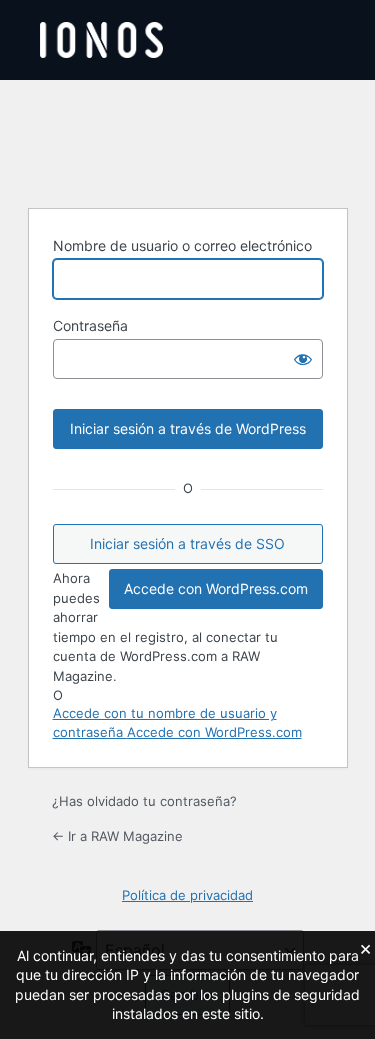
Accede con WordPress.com (216, 588)
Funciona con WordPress (188, 141)
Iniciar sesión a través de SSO (187, 543)
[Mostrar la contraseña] (303, 359)
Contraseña (90, 325)
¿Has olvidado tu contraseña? (144, 801)
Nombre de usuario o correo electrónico (182, 245)
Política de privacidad (187, 895)
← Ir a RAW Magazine (117, 836)
